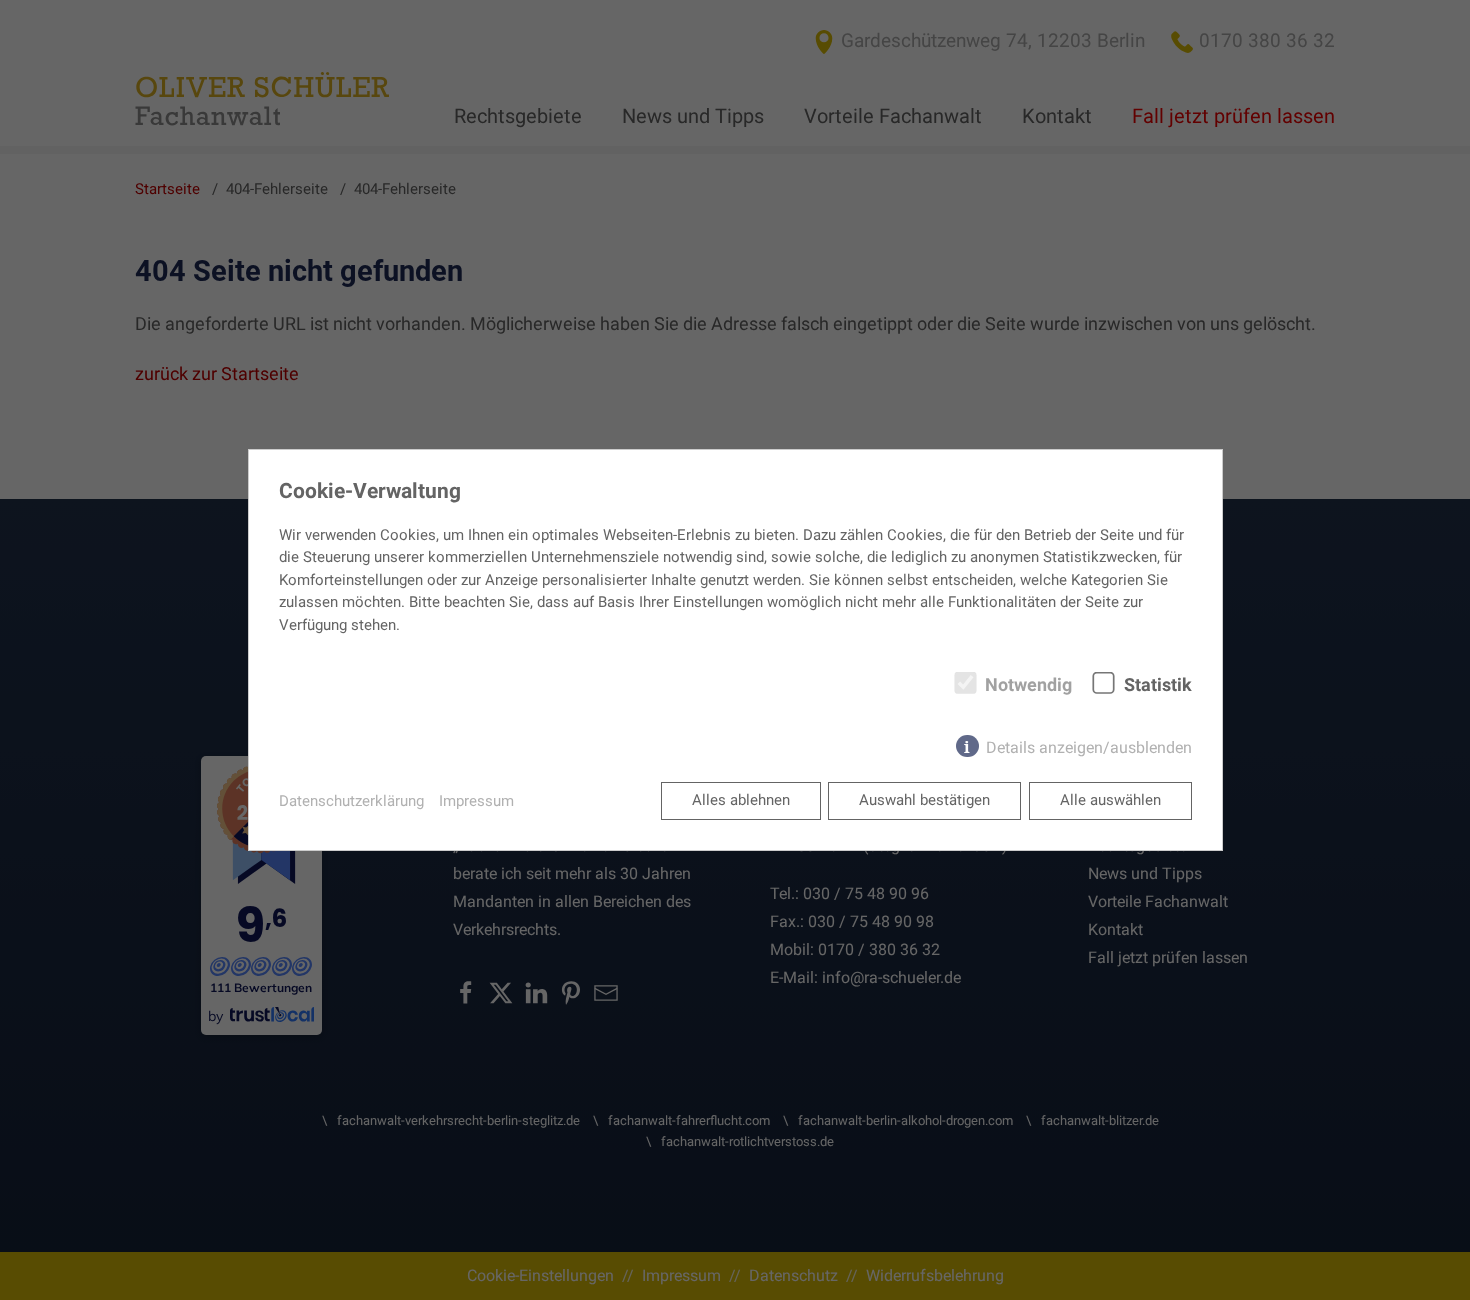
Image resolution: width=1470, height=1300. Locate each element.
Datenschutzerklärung (351, 801)
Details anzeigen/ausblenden (1089, 747)
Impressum (476, 801)
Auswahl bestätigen (924, 800)
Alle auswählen (1110, 800)
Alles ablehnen (741, 800)
